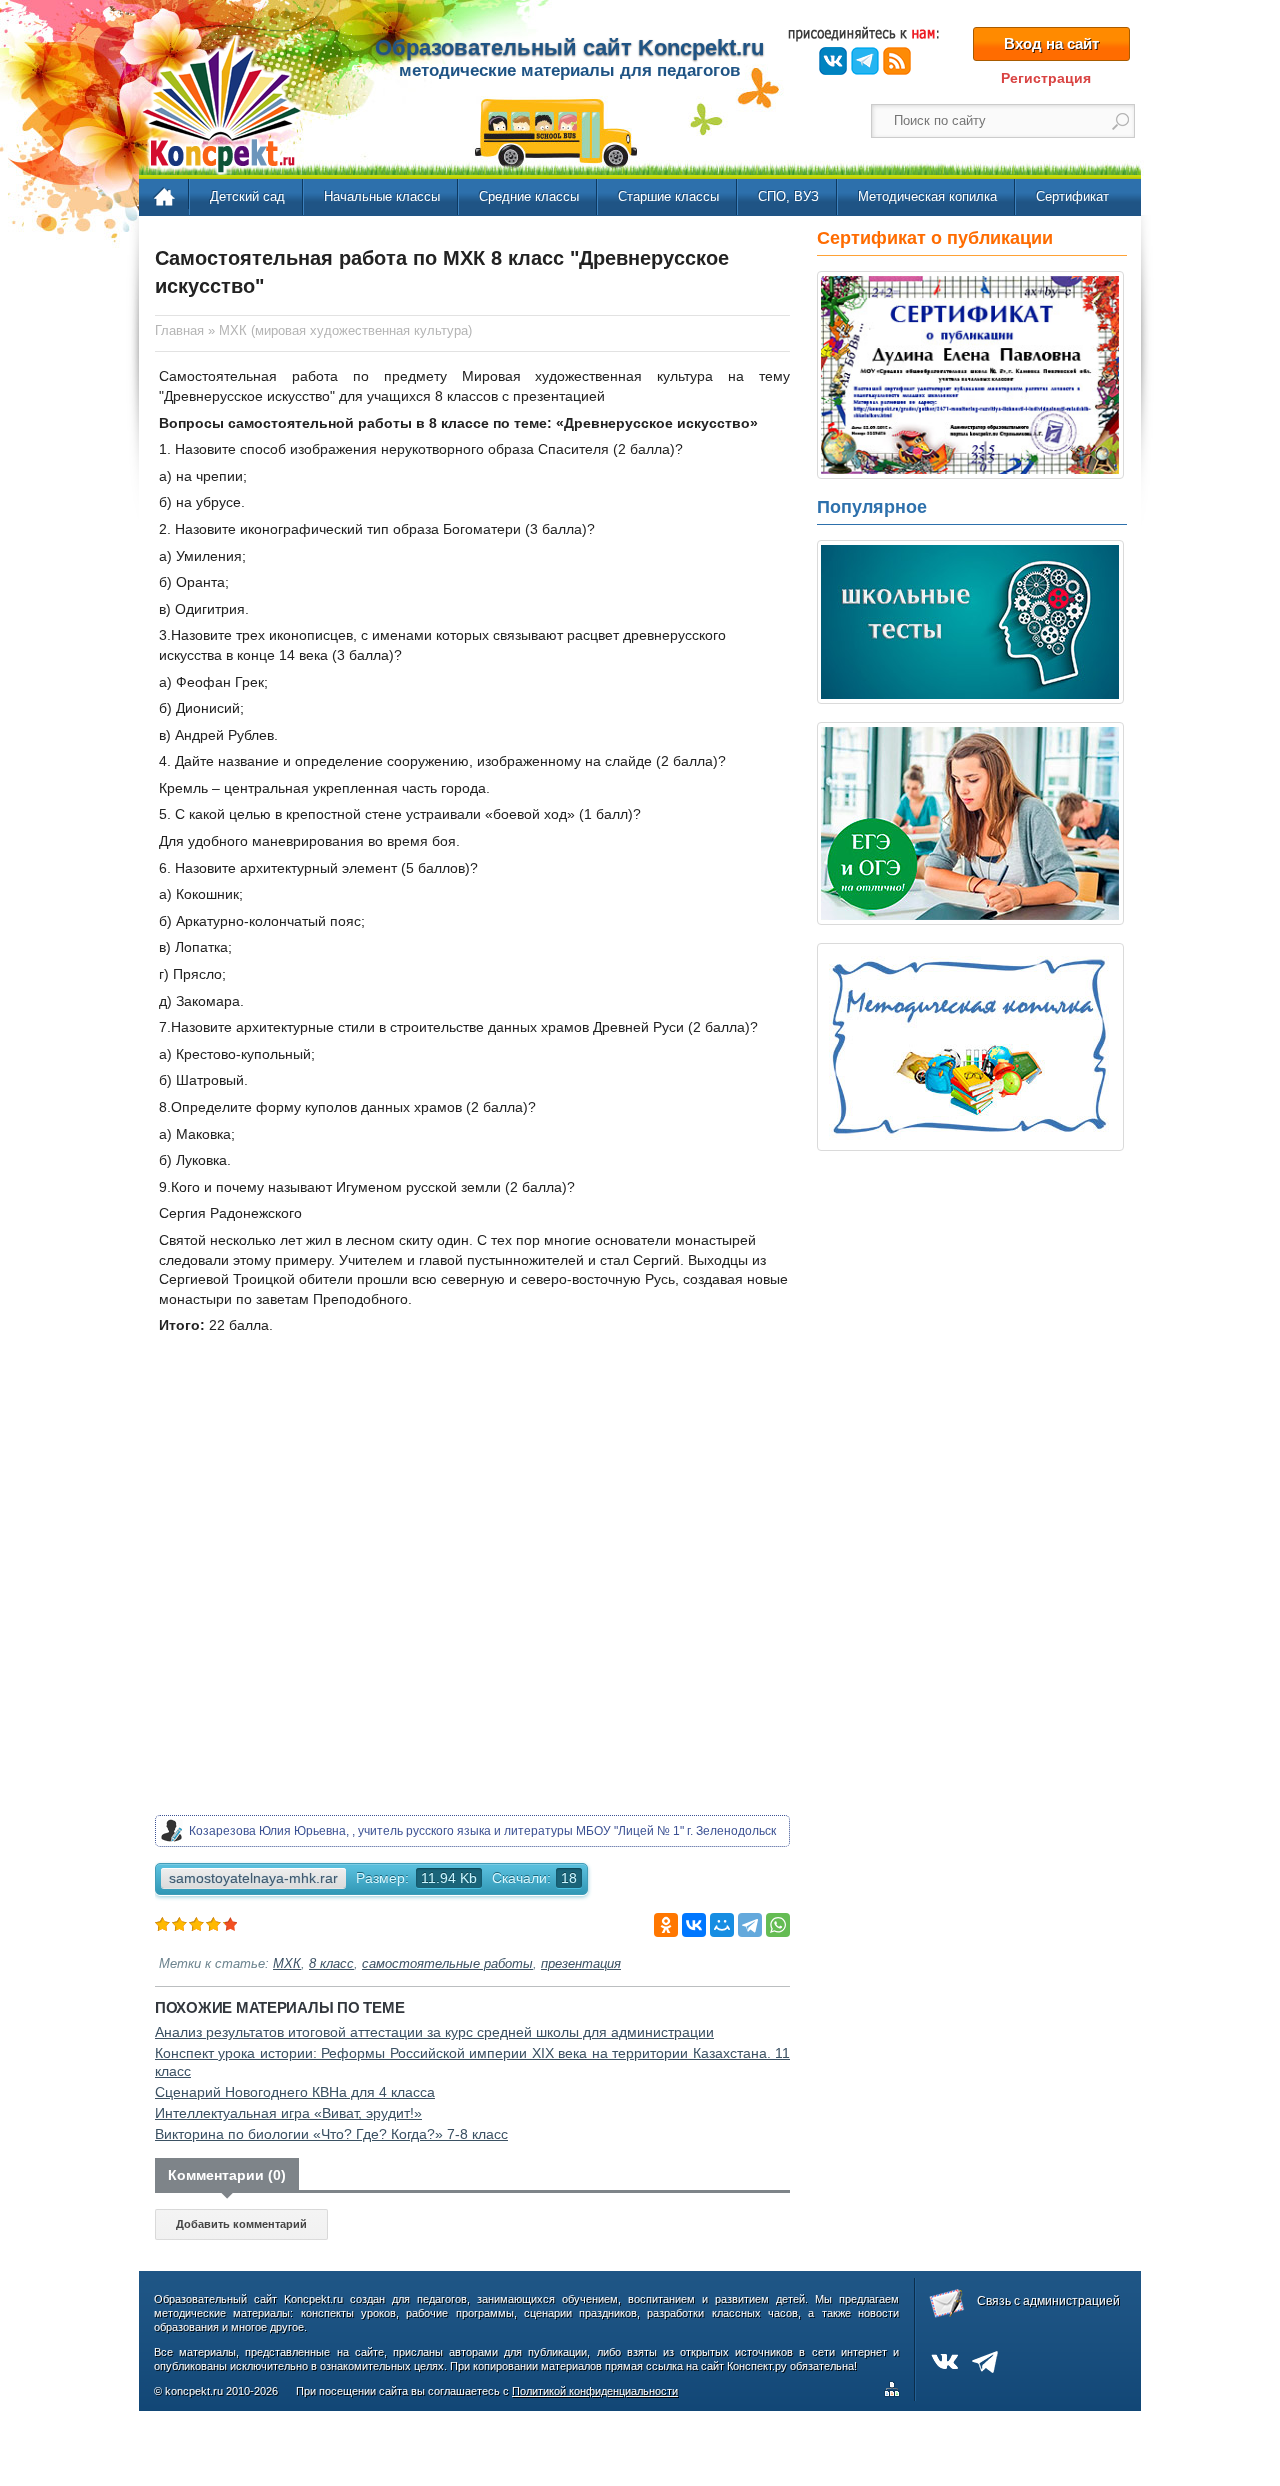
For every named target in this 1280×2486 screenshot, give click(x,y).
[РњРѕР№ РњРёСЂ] (722, 1925)
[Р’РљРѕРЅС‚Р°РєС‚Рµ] (694, 1925)
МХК (287, 1964)
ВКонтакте (833, 61)
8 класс (331, 1964)
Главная (165, 198)
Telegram (865, 61)
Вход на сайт (1051, 43)
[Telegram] (750, 1925)
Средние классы (529, 196)
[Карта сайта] (896, 2392)
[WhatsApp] (778, 1925)
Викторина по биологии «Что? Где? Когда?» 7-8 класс (331, 2134)
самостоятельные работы (447, 1964)
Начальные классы (382, 196)
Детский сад (247, 196)
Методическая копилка (927, 196)
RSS (897, 61)
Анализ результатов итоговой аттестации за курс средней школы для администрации (434, 2032)
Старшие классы (668, 196)
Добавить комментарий (241, 2224)
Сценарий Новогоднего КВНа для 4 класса (295, 2092)
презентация (581, 1964)
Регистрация (1046, 78)
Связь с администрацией (1048, 2301)
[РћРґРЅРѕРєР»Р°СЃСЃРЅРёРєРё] (666, 1925)
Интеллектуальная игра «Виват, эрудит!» (288, 2113)
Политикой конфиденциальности (595, 2391)
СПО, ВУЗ (788, 196)
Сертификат (1072, 196)
